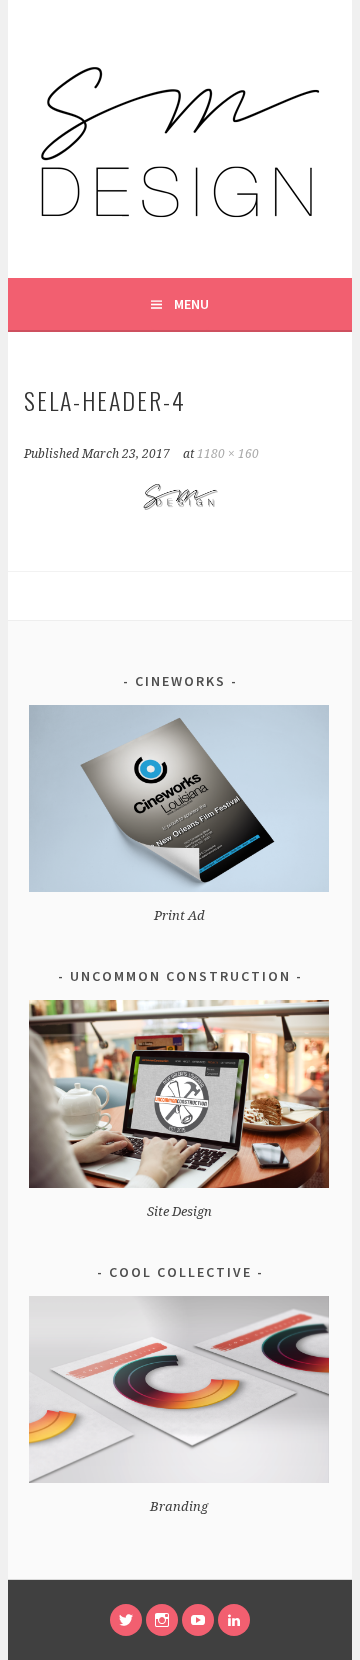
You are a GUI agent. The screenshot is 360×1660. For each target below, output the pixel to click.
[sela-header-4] (179, 511)
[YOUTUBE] (198, 1620)
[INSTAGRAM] (162, 1620)
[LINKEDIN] (234, 1620)
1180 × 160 (228, 454)
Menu (191, 304)
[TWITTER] (126, 1620)
